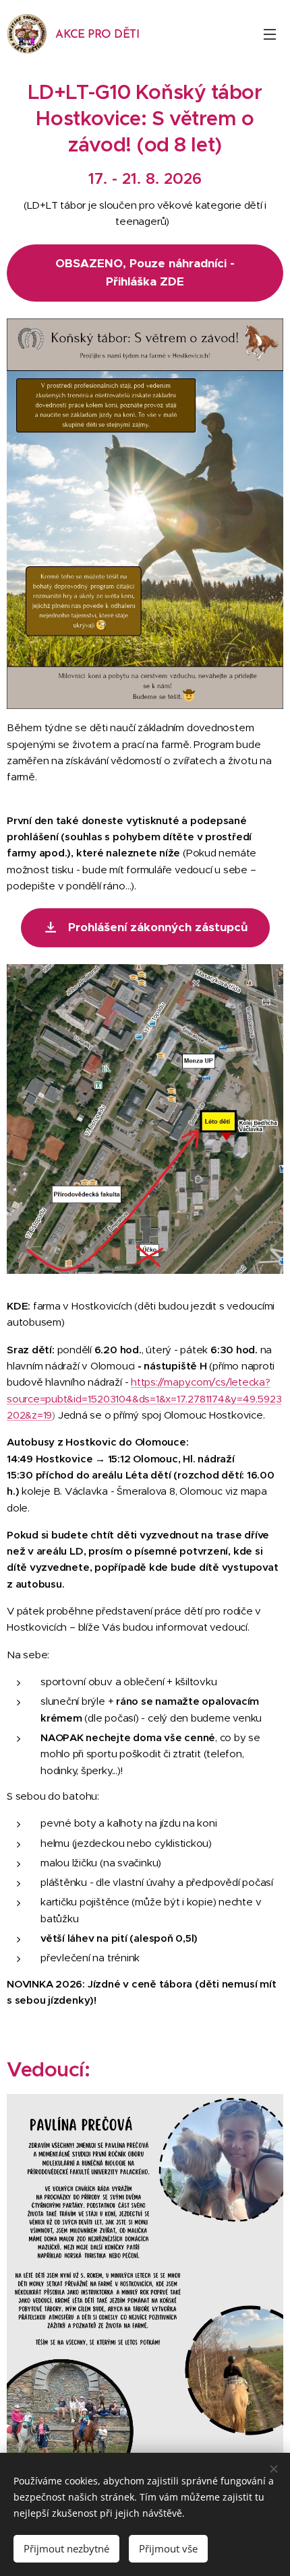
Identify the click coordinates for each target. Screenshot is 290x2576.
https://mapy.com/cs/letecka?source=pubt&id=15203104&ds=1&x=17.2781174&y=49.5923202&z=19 (144, 1398)
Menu (270, 34)
